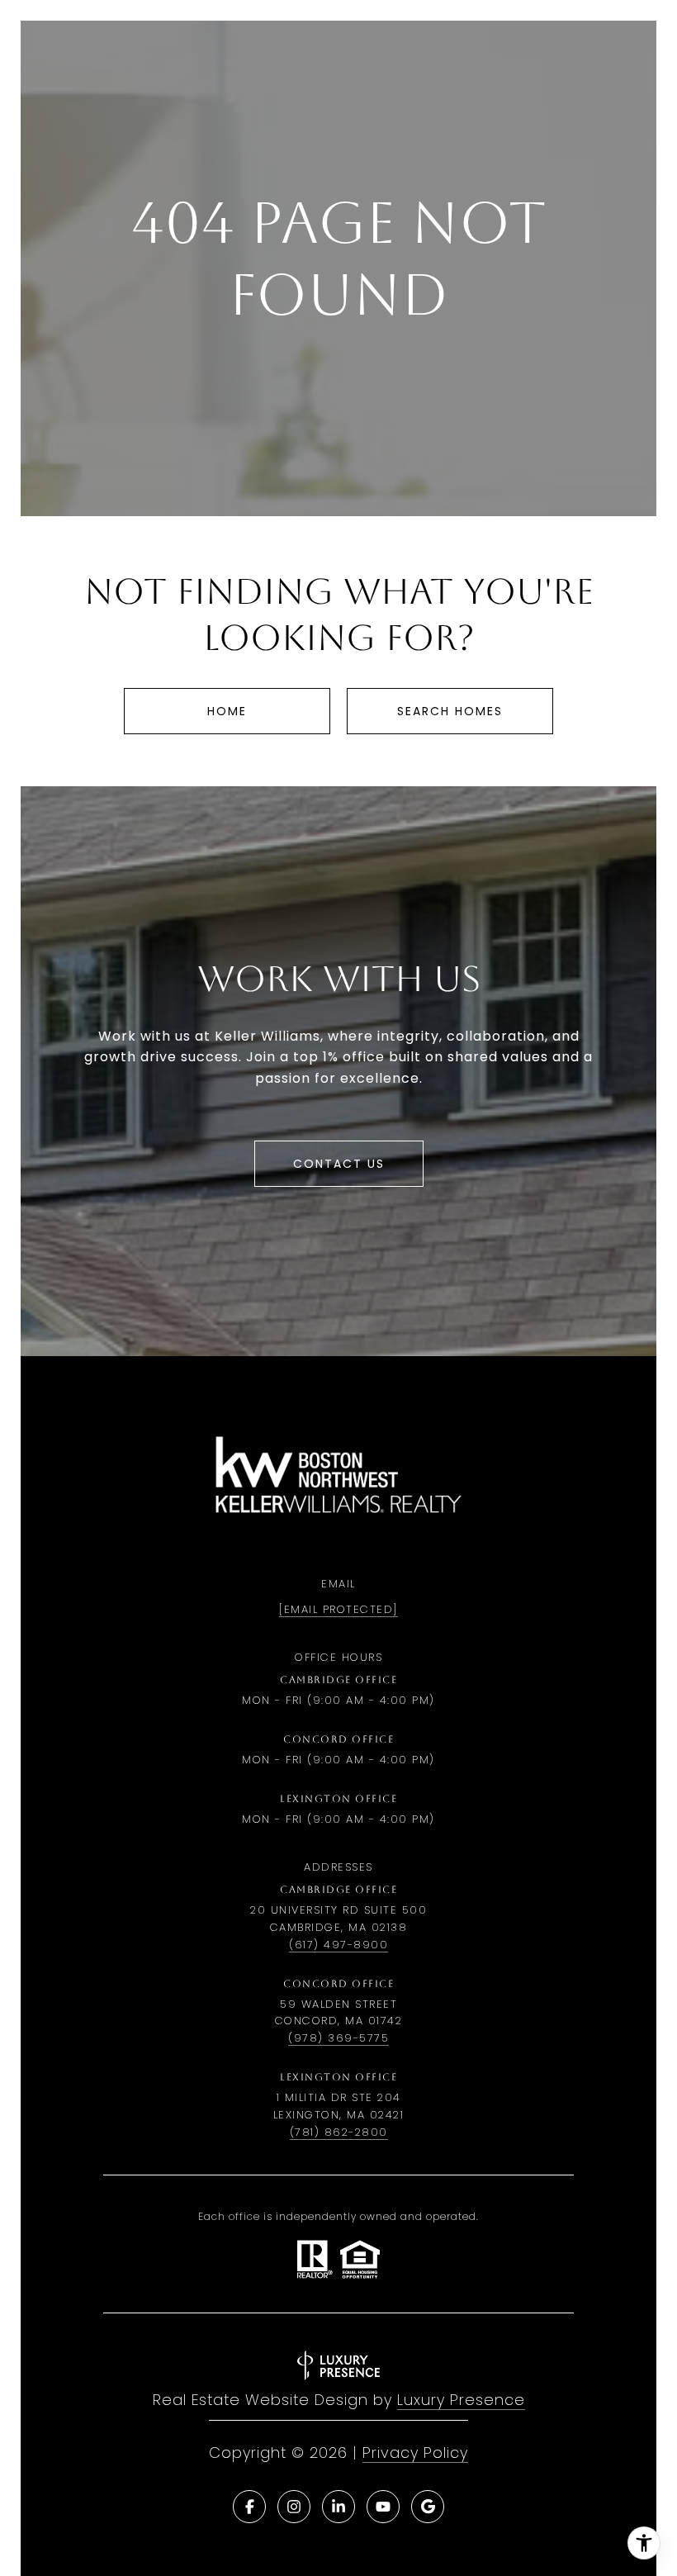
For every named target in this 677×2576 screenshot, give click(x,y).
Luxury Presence (461, 2400)
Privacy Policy (415, 2453)
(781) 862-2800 (339, 2132)
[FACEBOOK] (249, 2507)
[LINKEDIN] (338, 2507)
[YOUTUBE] (383, 2507)
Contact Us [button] (339, 1164)
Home (227, 711)
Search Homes (450, 711)
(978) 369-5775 (338, 2038)
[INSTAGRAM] (294, 2507)
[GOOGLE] (428, 2507)
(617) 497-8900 (338, 1945)
